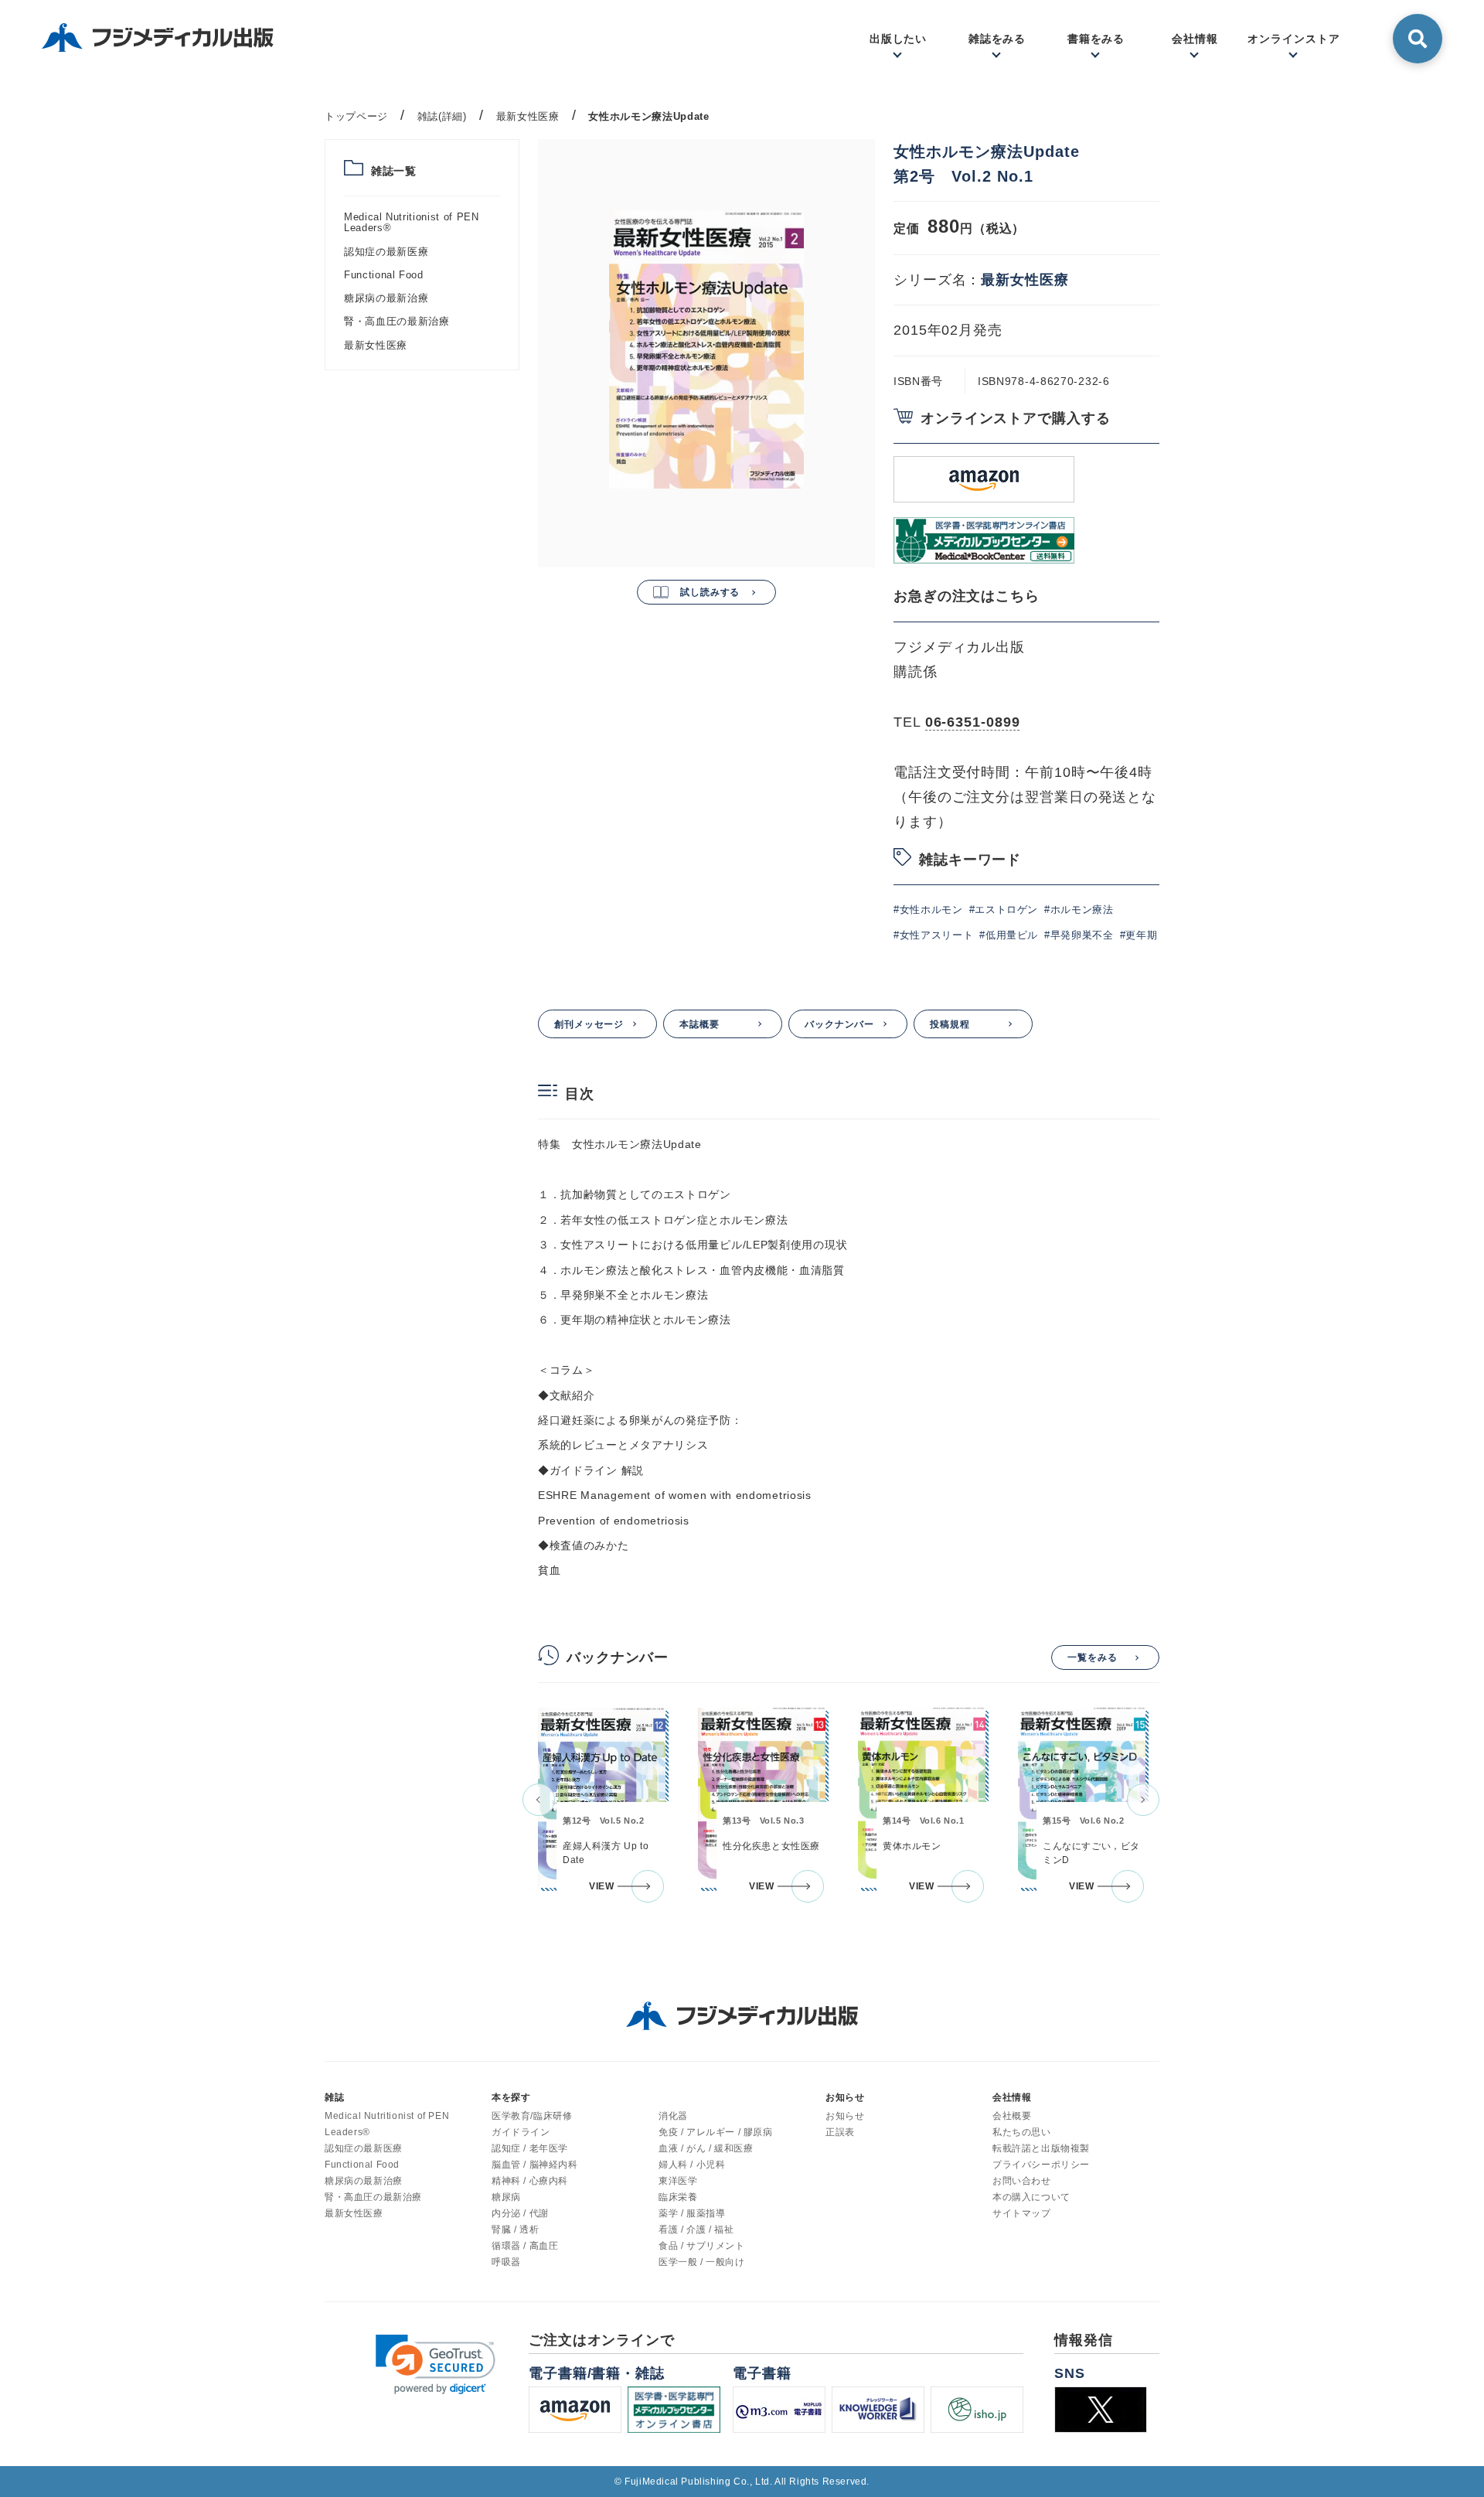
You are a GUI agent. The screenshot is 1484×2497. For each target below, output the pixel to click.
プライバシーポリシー (1041, 2165)
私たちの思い (1022, 2132)
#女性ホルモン (928, 910)
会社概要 (1012, 2116)
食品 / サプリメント (702, 2246)
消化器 (673, 2116)
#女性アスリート (933, 935)
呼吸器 (506, 2262)
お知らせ (845, 2116)
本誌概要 (699, 1024)
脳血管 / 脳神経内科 (535, 2165)
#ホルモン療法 (1079, 910)
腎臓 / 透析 (515, 2230)
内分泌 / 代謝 (520, 2213)
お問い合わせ (1022, 2181)
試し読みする (710, 592)
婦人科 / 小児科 (692, 2165)
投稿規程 (950, 1024)
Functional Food (384, 275)
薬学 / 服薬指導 (692, 2213)
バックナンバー (839, 1024)
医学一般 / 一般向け (702, 2262)
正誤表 (840, 2132)
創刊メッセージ (589, 1024)
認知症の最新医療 (386, 252)
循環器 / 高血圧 (525, 2246)
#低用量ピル (1009, 935)
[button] (539, 1800)
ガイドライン (521, 2132)
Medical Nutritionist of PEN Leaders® (412, 222)
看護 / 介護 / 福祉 (696, 2230)
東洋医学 (678, 2181)
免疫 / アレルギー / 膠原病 (716, 2132)
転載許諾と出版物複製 (1041, 2148)
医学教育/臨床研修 (532, 2116)
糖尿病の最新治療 (386, 298)
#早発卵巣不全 (1079, 935)
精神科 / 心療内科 (530, 2181)
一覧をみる (1093, 1657)
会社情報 (1012, 2097)
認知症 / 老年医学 (530, 2148)
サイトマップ (1022, 2213)
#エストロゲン (1004, 910)
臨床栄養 (678, 2197)
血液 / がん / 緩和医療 (706, 2148)
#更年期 (1139, 935)
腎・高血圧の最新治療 (397, 321)
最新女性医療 (376, 345)
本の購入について (1031, 2197)
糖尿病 (506, 2197)
